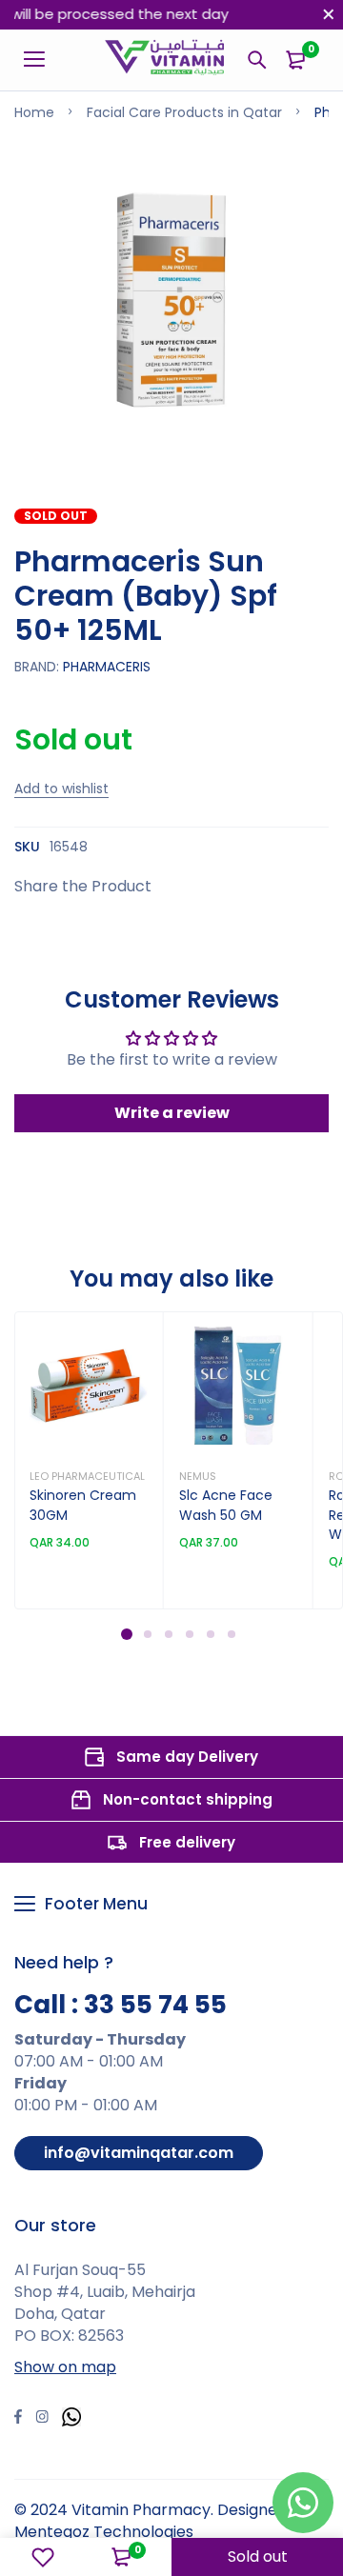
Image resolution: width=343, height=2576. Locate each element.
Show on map (65, 2367)
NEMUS (198, 1476)
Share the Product (83, 886)
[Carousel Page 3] (168, 1634)
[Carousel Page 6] (231, 1634)
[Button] (257, 60)
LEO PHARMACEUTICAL (87, 1476)
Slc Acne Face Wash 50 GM (226, 1505)
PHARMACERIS (107, 667)
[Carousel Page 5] (210, 1634)
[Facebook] (18, 2419)
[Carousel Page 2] (147, 1634)
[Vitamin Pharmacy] (165, 60)
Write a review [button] (172, 1113)
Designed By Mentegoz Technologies (161, 2521)
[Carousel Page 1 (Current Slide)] (127, 1634)
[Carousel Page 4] (189, 1634)
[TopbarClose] (329, 14)
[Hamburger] (41, 60)
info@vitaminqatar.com (139, 2153)
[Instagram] (42, 2419)
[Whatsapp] (71, 2419)
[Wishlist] (43, 2557)
